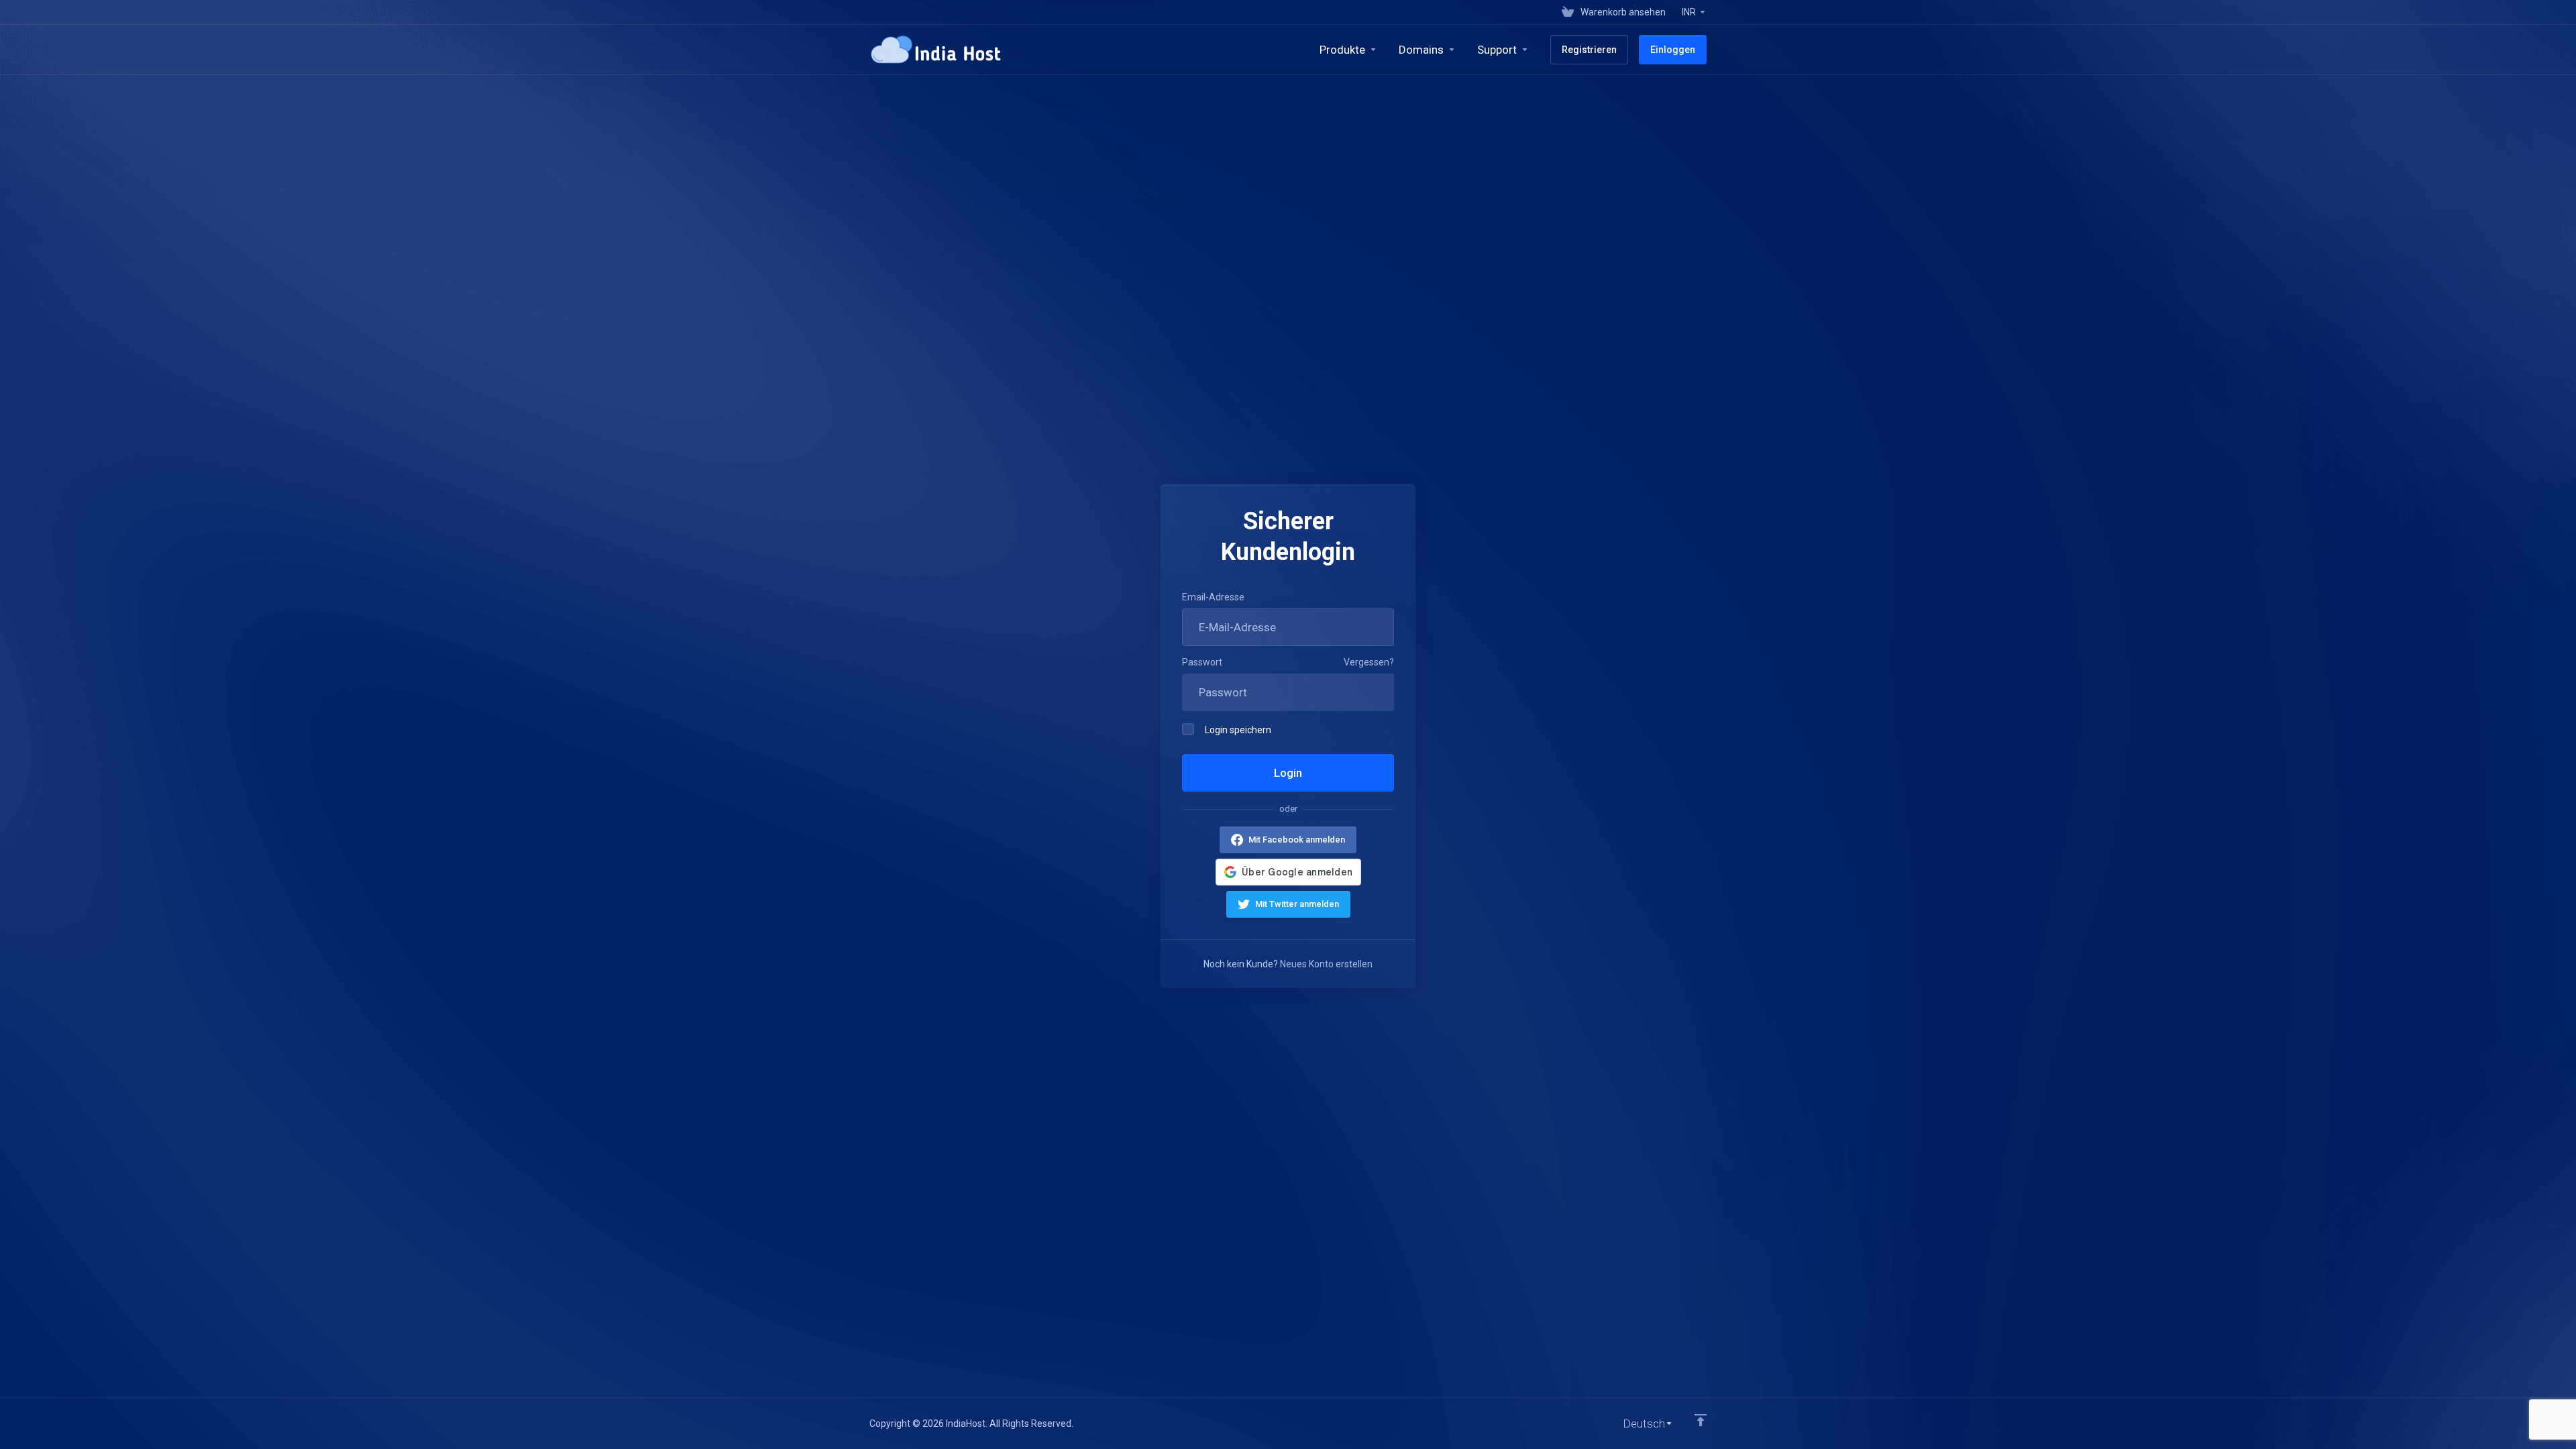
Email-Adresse (1213, 597)
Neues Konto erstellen (1326, 964)
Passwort (1202, 662)
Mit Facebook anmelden (1297, 840)
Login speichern (1238, 730)
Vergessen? (1369, 662)
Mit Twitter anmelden (1297, 904)
